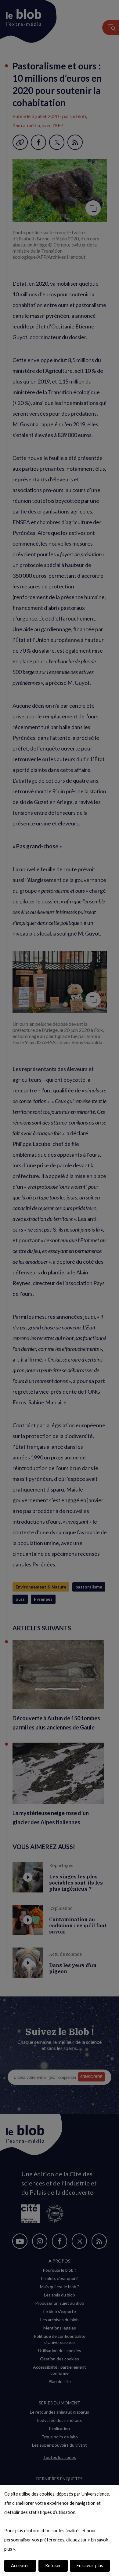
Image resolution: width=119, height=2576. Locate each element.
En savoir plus (90, 2565)
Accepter (20, 2565)
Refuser (53, 2565)
